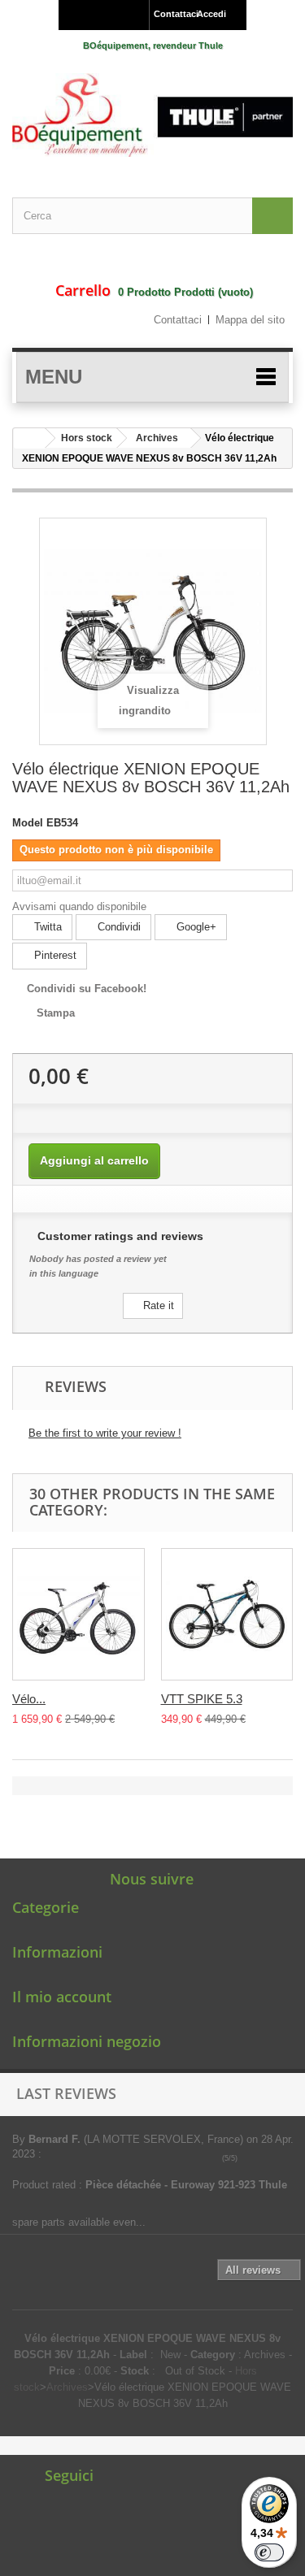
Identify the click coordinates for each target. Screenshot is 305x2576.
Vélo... (29, 1699)
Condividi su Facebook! (87, 989)
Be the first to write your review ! (105, 1433)
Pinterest (54, 955)
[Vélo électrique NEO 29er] (78, 1614)
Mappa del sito (250, 320)
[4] (280, 2158)
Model (28, 823)
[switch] (269, 2552)
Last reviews (66, 2093)
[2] (257, 2158)
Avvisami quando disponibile (79, 906)
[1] (246, 2158)
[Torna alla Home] (29, 438)
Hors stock (87, 438)
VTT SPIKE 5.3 (202, 1699)
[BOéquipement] (152, 115)
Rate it (157, 1305)
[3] (269, 2158)
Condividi (118, 927)
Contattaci (172, 14)
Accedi (211, 14)
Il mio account (62, 1997)
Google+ (195, 927)
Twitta (46, 927)
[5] (292, 2158)
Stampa (56, 1013)
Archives (157, 438)
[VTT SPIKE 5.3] (227, 1614)
